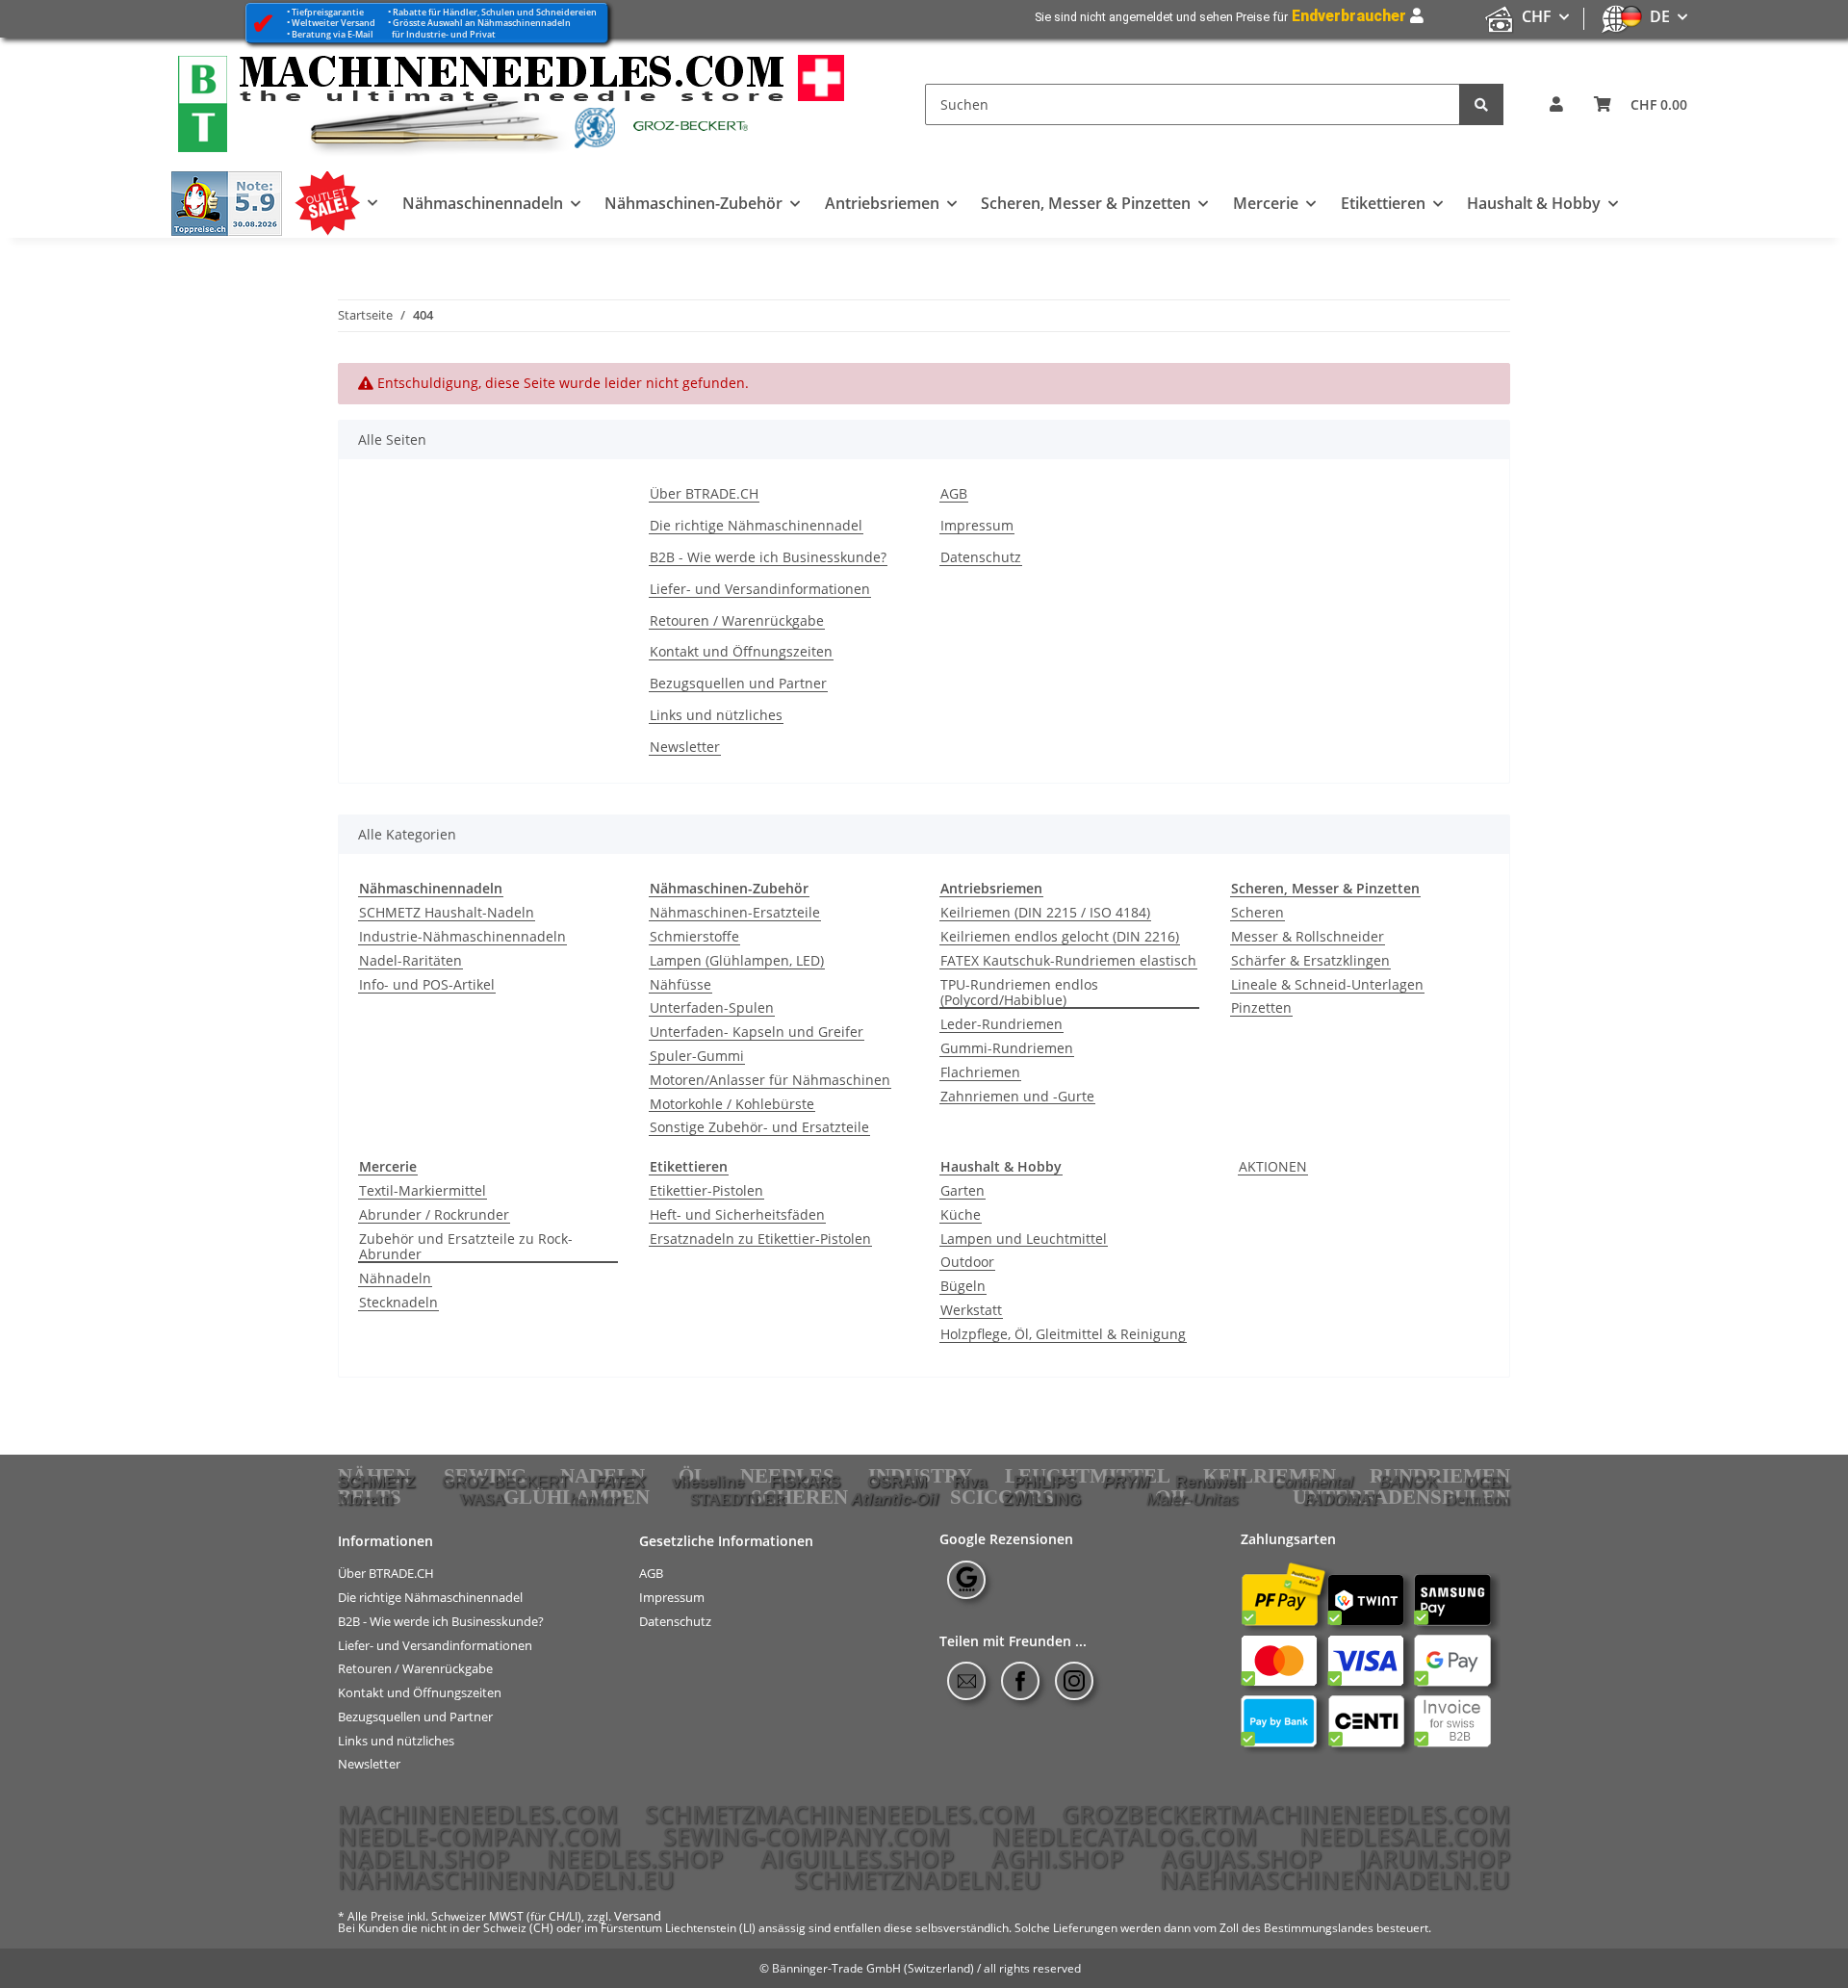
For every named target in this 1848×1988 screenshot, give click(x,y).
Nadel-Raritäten (411, 961)
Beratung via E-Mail (333, 34)
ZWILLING (1042, 1499)
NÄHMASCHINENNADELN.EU (506, 1879)
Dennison (1477, 1499)
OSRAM (897, 1482)
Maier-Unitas (1193, 1499)
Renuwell (1210, 1482)
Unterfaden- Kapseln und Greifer (757, 1033)
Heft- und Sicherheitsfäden (737, 1215)
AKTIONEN (1273, 1167)
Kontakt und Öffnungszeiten (741, 652)
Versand (638, 1916)
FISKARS (805, 1482)
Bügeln (963, 1287)
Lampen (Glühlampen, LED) (737, 961)
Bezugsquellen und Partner (738, 684)
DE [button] (1660, 16)
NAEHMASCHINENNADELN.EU (1335, 1879)
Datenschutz (981, 558)
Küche (961, 1215)
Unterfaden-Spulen (712, 1008)
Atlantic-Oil (895, 1499)
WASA (482, 1499)
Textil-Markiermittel (423, 1191)
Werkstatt (971, 1311)
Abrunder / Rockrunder (434, 1215)
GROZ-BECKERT (505, 1482)
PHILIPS (1045, 1482)
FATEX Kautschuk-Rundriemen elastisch (1068, 961)
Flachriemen (980, 1073)
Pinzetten (1261, 1008)
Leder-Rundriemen (1001, 1025)
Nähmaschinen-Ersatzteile (735, 913)
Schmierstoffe (694, 937)
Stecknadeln (398, 1303)
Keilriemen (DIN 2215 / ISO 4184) (1045, 913)
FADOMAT (1341, 1499)
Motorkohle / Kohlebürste (732, 1105)
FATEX (620, 1482)
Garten (962, 1191)
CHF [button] (1537, 16)
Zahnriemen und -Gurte (1017, 1097)
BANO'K (1409, 1482)
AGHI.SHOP (1057, 1858)
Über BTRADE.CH (704, 494)
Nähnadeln (395, 1279)
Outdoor (967, 1263)
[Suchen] (1481, 104)
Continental (1313, 1482)
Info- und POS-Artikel (427, 985)
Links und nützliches (716, 716)
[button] (1556, 104)
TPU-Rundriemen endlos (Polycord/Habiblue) (1019, 994)
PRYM (1126, 1482)
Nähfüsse (680, 985)
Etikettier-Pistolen (706, 1191)
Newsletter (685, 748)
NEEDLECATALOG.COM (1124, 1836)
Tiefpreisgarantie (328, 12)
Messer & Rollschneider (1308, 937)
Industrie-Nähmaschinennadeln (462, 937)
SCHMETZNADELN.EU (918, 1879)
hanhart (597, 1499)
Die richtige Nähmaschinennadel (756, 526)
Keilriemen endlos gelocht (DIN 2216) (1060, 937)
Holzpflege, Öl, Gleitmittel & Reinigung (1063, 1335)
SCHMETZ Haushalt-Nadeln (447, 913)
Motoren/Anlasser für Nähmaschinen (770, 1081)
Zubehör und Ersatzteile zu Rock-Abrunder (466, 1248)
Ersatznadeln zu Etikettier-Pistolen (760, 1239)
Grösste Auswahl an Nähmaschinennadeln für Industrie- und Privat (479, 28)
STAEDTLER (738, 1499)
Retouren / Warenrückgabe (737, 621)
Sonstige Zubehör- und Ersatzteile (759, 1128)
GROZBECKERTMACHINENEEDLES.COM (1286, 1814)
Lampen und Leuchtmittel (1024, 1239)
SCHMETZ (376, 1482)
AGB (954, 494)
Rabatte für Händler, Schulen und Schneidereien (495, 12)
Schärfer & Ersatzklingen (1310, 961)
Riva (970, 1482)
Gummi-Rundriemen (1007, 1049)
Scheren (1258, 913)
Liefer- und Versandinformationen (760, 590)
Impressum (977, 526)
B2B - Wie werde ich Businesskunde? (768, 558)
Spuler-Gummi (697, 1057)
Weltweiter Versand (334, 23)
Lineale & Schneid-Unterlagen (1327, 985)
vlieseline (708, 1482)
